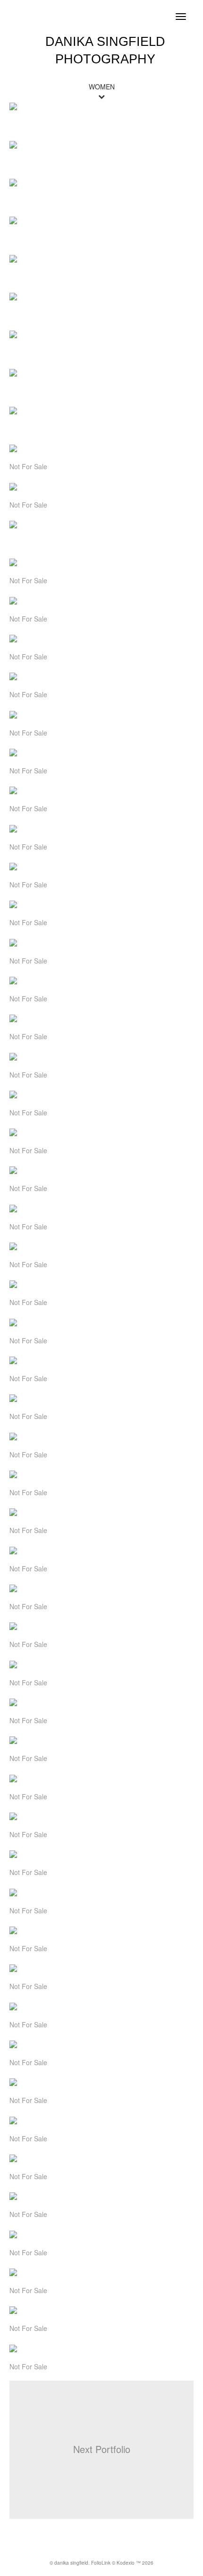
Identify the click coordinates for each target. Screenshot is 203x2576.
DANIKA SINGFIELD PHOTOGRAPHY (105, 50)
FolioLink (101, 2563)
